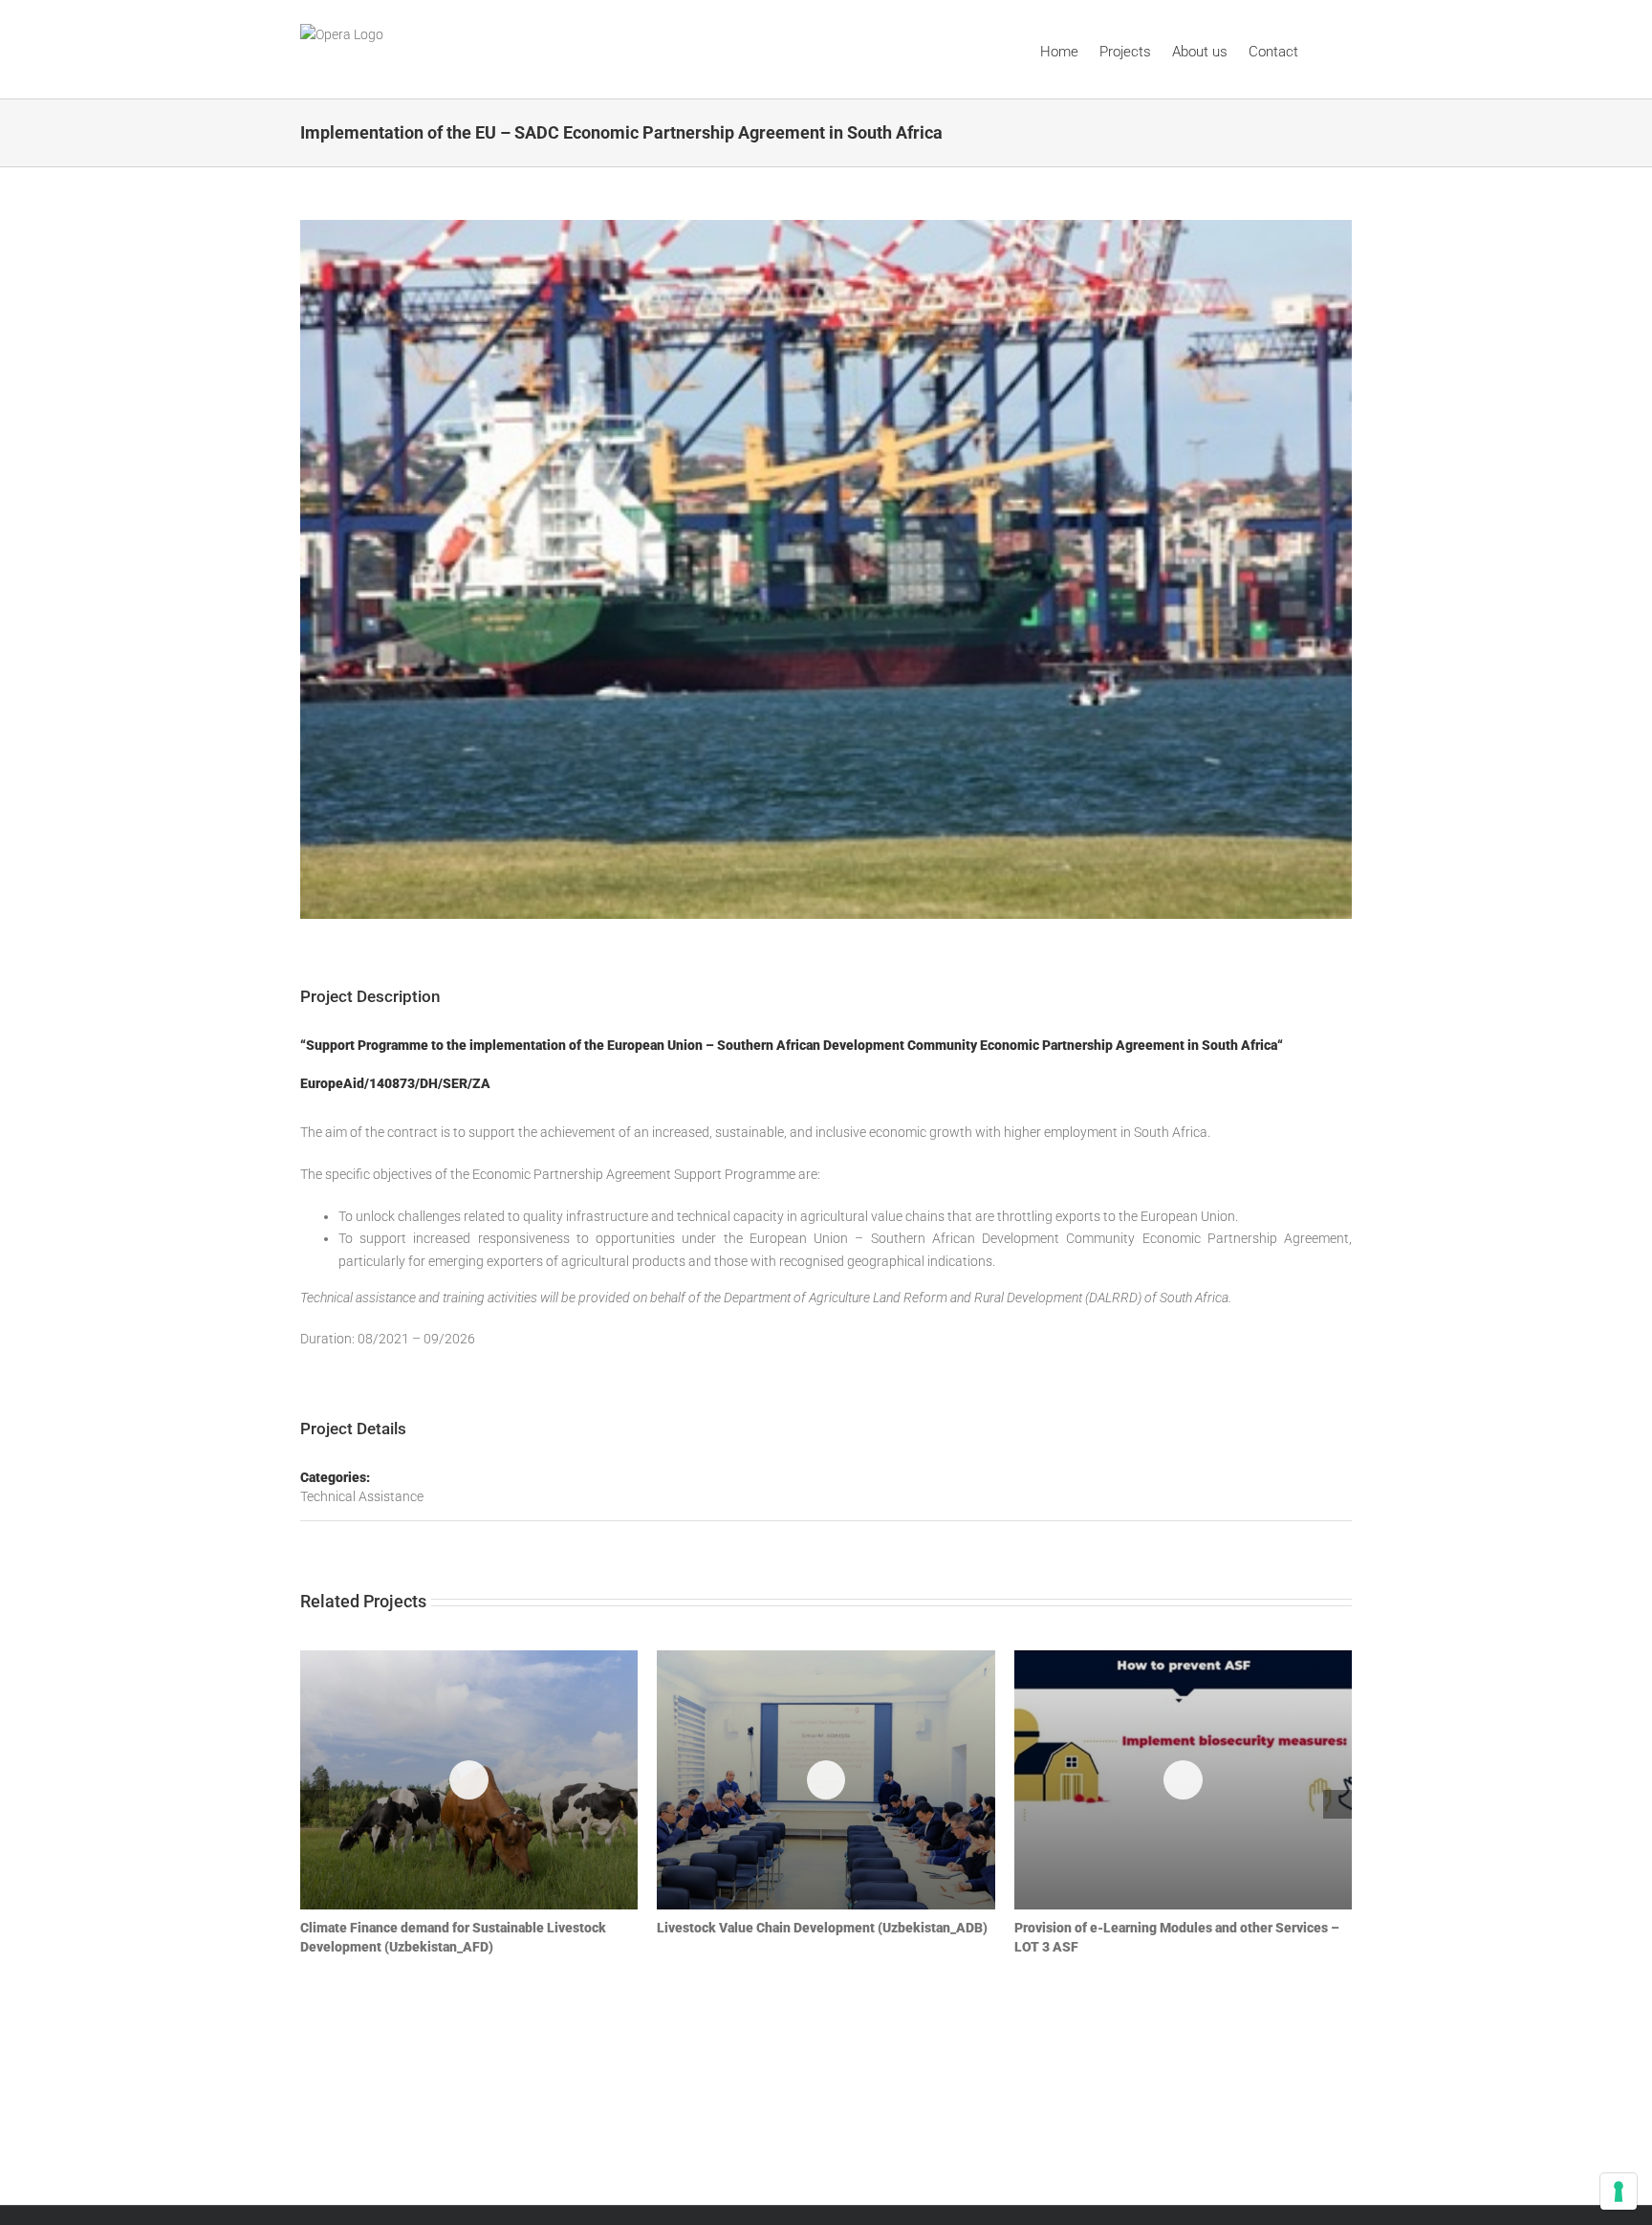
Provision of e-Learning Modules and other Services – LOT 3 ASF (1183, 1780)
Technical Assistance (362, 1496)
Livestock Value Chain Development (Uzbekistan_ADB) (826, 1780)
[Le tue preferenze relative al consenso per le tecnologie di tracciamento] (1619, 2192)
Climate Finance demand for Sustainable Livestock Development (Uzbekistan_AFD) (469, 1780)
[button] (1325, 49)
